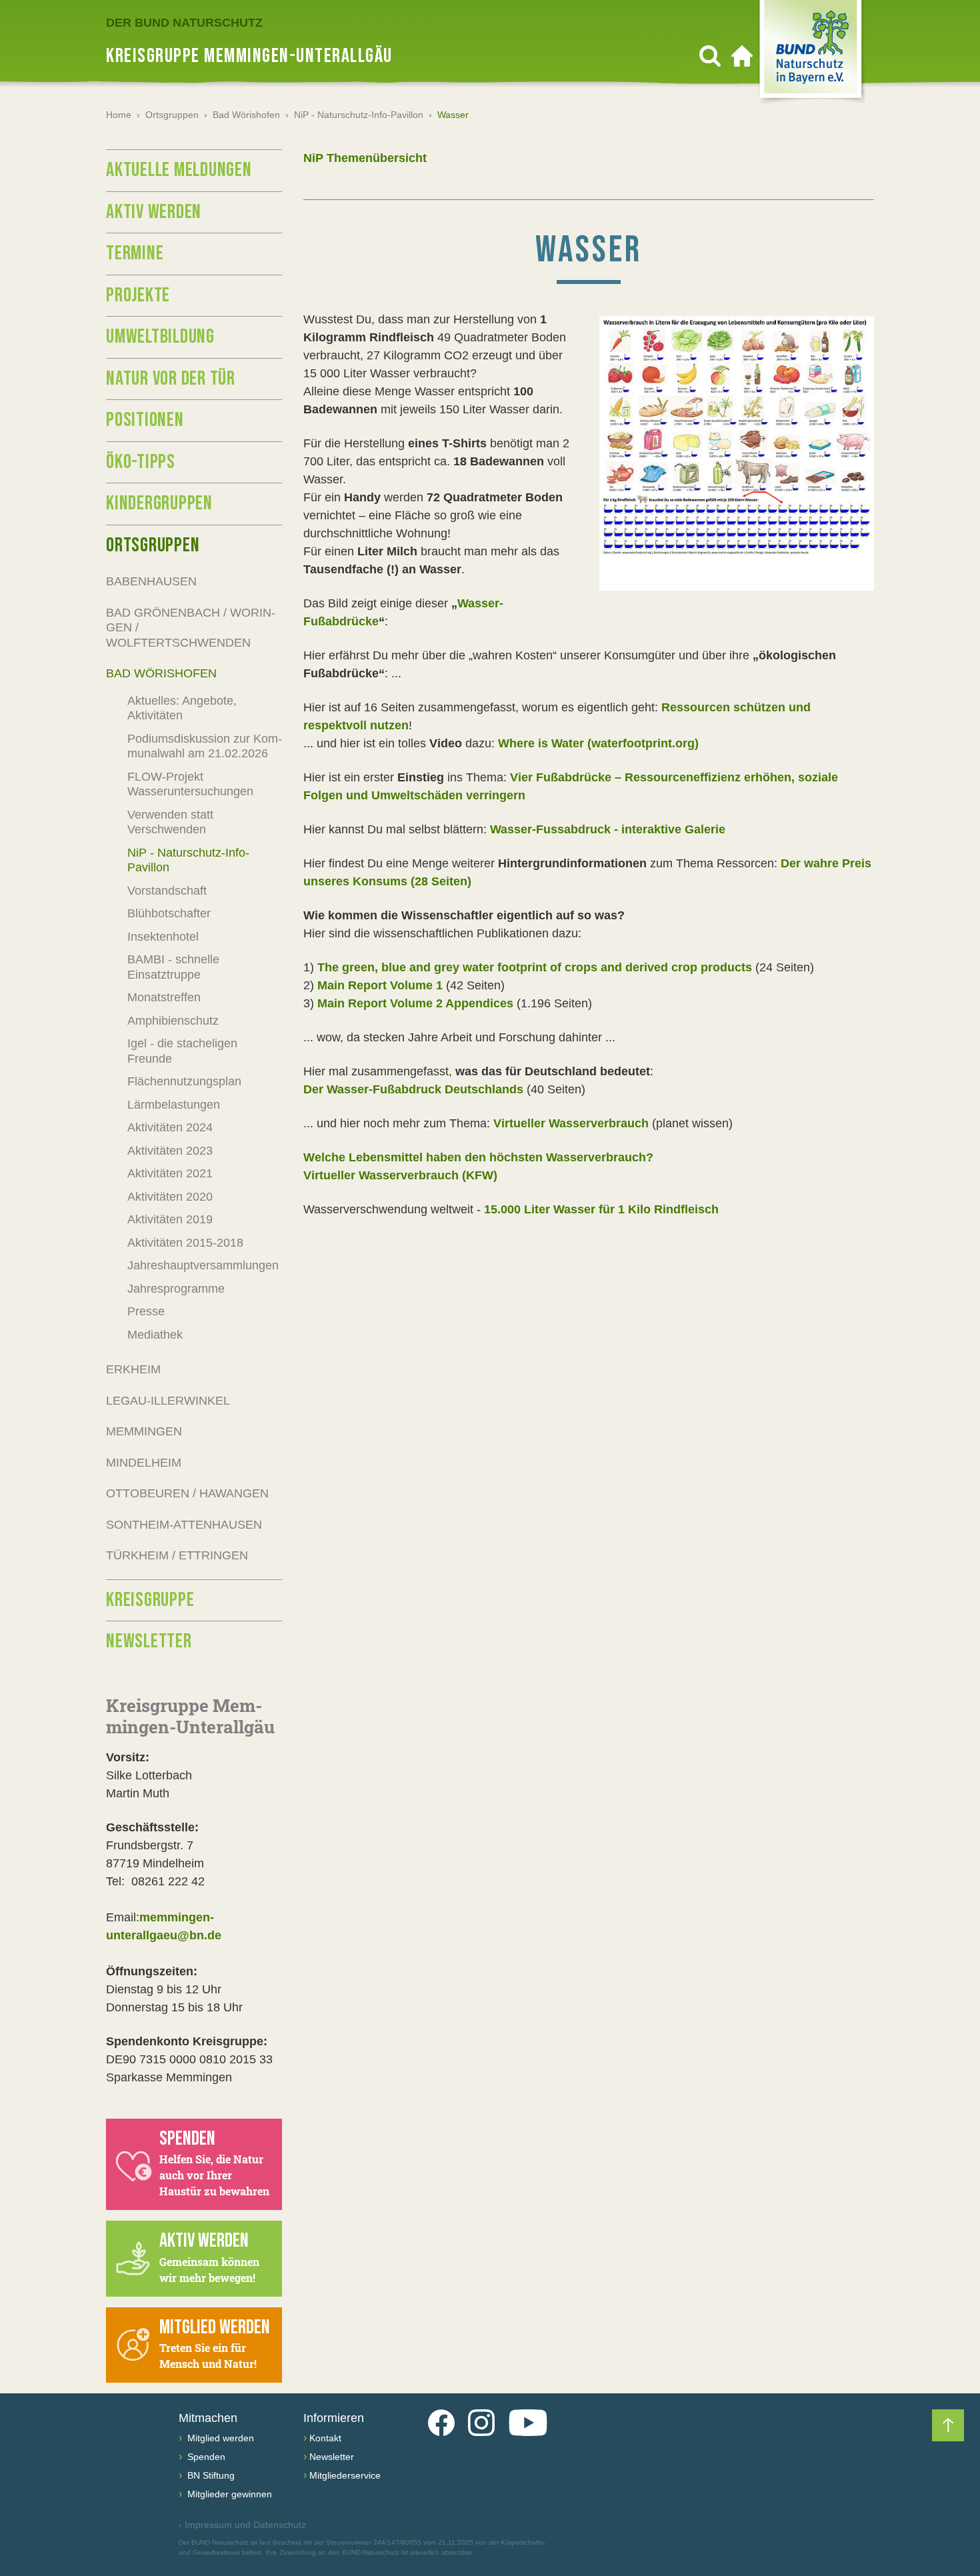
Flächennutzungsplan (184, 1081)
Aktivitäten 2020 (170, 1197)
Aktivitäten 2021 (170, 1173)
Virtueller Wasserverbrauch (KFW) (400, 1175)
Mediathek (155, 1335)
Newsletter (149, 1641)
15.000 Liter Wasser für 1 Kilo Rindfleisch (601, 1209)
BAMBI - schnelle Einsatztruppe (173, 967)
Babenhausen (151, 581)
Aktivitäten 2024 (170, 1127)
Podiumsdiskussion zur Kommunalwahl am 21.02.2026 (205, 746)
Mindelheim (144, 1463)
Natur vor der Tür (171, 379)
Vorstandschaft (167, 891)
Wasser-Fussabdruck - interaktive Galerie (608, 829)
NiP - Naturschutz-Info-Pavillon (359, 115)
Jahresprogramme (176, 1289)
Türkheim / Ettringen (177, 1555)
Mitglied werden (219, 2438)
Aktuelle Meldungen (179, 170)
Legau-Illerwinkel (168, 1401)
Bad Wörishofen (246, 115)
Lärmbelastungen (174, 1105)
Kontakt (325, 2438)
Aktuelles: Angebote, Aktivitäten (182, 708)
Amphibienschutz (173, 1021)
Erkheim (133, 1369)
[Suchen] (710, 56)
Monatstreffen (164, 997)
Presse (146, 1311)
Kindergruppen (159, 503)
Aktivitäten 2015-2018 (185, 1243)
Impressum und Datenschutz (242, 2525)
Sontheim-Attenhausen (184, 1525)
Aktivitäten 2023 (170, 1151)
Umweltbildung (160, 337)
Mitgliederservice (345, 2475)
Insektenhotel (163, 937)
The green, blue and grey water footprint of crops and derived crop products (535, 967)
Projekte (138, 295)
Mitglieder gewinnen (228, 2494)
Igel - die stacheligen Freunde (182, 1051)
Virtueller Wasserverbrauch (571, 1123)
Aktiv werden (154, 212)
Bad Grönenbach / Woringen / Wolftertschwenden (191, 628)
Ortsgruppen (172, 115)
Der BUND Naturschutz (184, 23)
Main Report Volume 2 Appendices (415, 1003)
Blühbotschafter (169, 913)
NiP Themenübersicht (365, 158)
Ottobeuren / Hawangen (187, 1493)
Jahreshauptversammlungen (203, 1265)
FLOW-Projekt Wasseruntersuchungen (190, 784)
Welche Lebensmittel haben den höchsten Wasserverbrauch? (480, 1157)
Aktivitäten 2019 (170, 1219)
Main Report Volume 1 (380, 985)
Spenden (205, 2457)
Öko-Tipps (141, 462)
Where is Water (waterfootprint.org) (598, 743)
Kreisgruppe (150, 1600)
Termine (135, 253)
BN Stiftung (210, 2475)
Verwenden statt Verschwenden (170, 822)
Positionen (145, 420)
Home (119, 115)
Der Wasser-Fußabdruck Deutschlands (413, 1089)
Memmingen (144, 1431)
